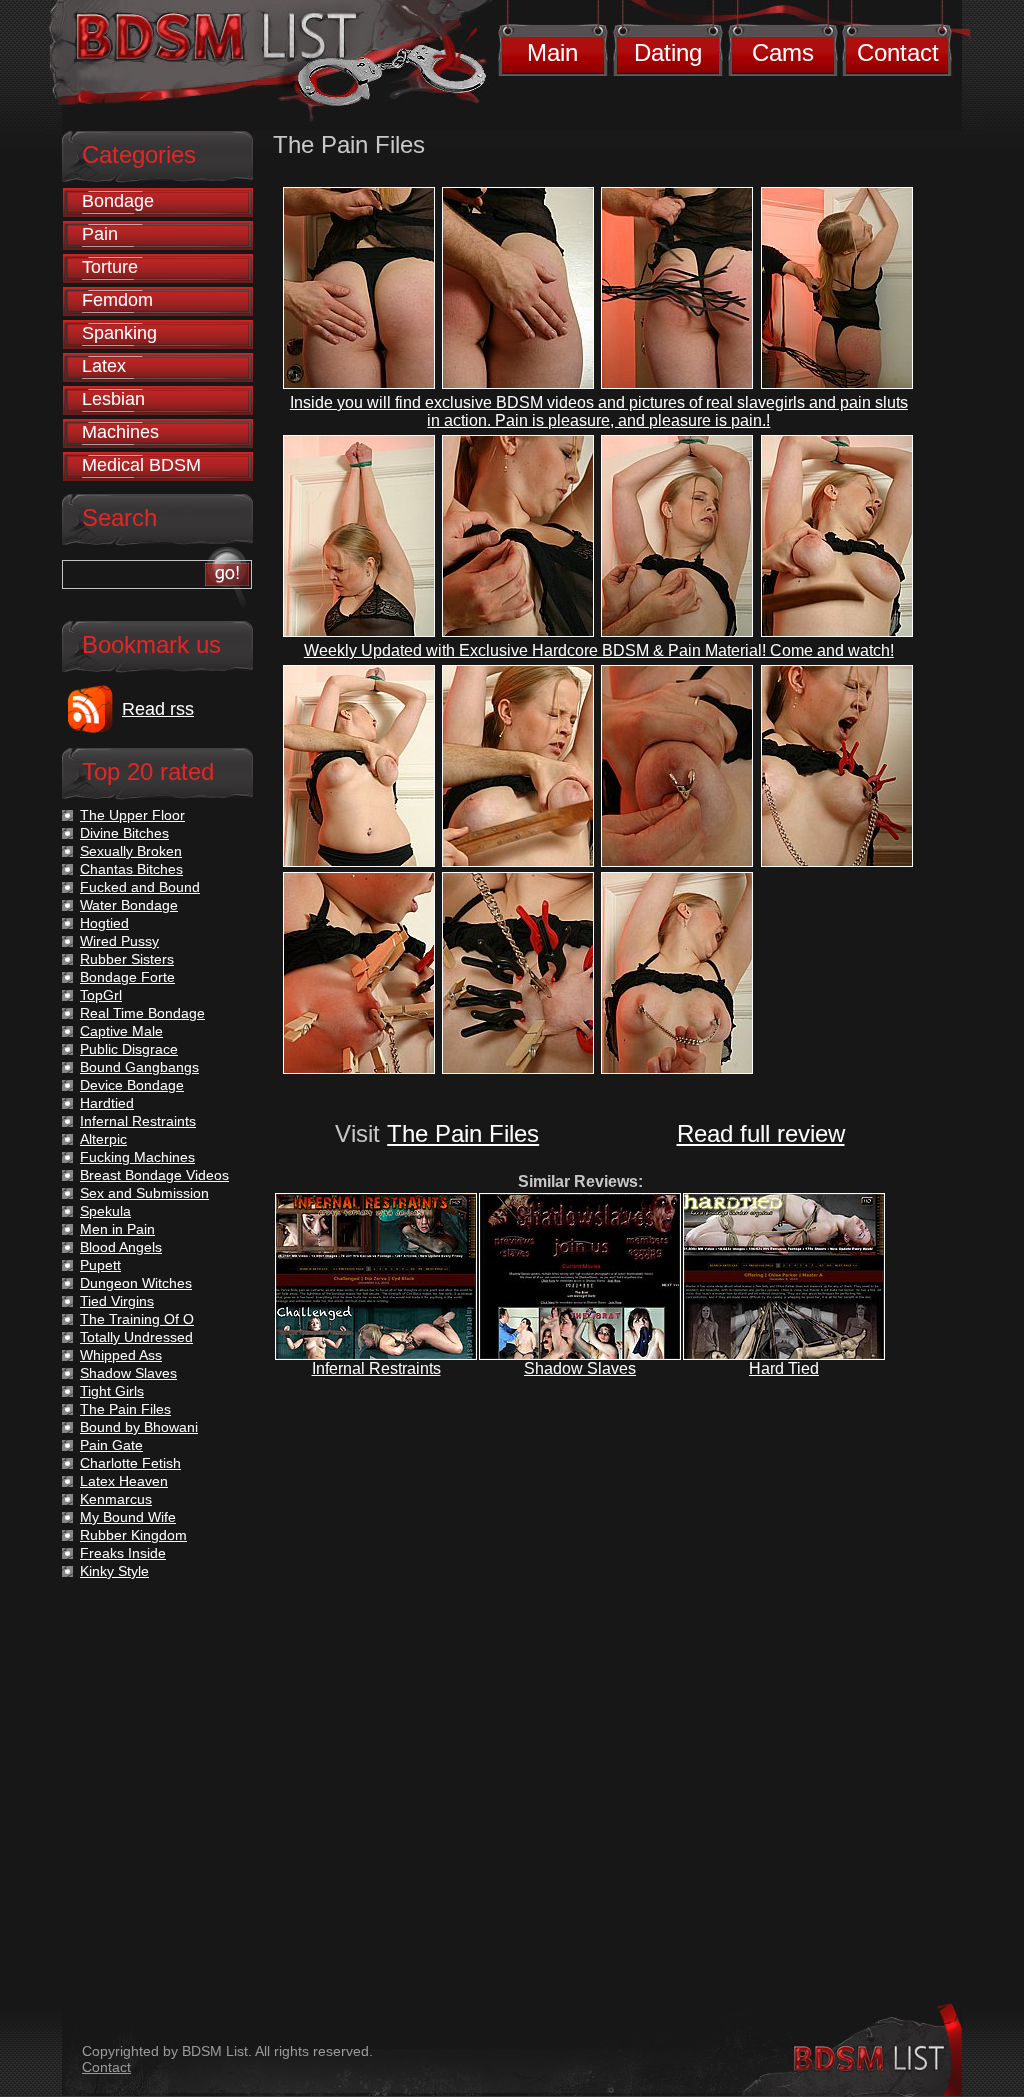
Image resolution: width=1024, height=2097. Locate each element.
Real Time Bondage (142, 1013)
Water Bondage (129, 905)
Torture (110, 267)
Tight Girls (112, 1391)
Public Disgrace (129, 1049)
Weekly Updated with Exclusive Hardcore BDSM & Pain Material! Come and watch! (599, 650)
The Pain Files (463, 1133)
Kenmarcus (116, 1499)
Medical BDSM (141, 465)
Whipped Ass (121, 1355)
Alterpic (103, 1139)
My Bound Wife (128, 1517)
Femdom (117, 300)
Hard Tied (784, 1368)
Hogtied (104, 923)
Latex (104, 366)
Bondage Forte (127, 977)
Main (552, 52)
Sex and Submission (144, 1193)
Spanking (119, 333)
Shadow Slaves (580, 1368)
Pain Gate (111, 1445)
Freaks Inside (123, 1553)
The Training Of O (137, 1319)
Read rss (158, 709)
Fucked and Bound (140, 887)
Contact (898, 52)
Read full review (761, 1133)
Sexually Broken (131, 851)
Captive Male (121, 1031)
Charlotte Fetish (130, 1463)
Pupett (100, 1265)
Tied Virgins (117, 1301)
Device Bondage (132, 1085)
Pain (100, 234)
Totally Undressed (136, 1337)
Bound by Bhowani (139, 1427)
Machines (120, 432)
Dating (668, 52)
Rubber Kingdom (133, 1535)
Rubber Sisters (127, 959)
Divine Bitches (124, 833)
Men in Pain (117, 1229)
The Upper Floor (132, 815)
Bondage (118, 201)
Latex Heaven (124, 1481)
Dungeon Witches (136, 1283)
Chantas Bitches (131, 869)
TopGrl (101, 995)
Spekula (105, 1211)
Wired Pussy (119, 941)
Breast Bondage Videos (154, 1175)
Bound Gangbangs (139, 1067)
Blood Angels (121, 1247)
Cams (783, 52)
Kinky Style (114, 1571)
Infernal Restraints (376, 1368)
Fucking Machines (137, 1157)
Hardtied (107, 1103)
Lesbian (113, 399)
